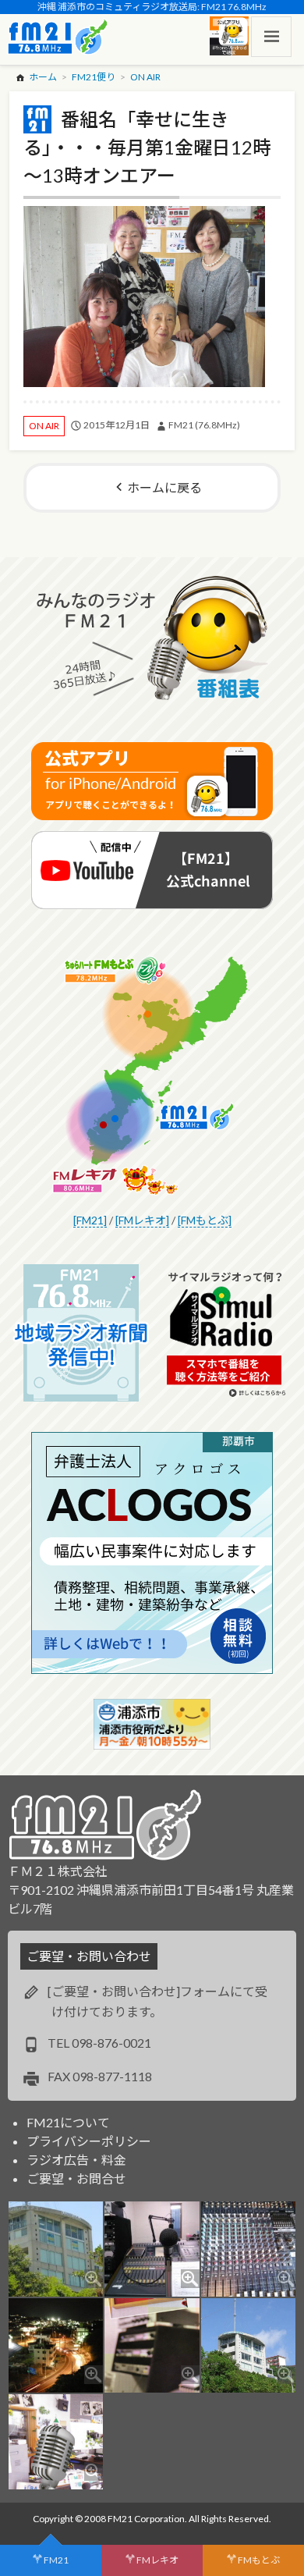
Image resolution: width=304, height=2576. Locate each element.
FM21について (68, 2122)
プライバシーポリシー (89, 2141)
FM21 (56, 2560)
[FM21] (90, 1220)
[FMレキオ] (142, 1220)
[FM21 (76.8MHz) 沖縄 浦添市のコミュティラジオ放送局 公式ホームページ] (58, 37)
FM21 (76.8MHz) (204, 425)
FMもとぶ (259, 2560)
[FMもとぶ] (205, 1220)
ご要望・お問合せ (76, 2178)
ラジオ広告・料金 (76, 2160)
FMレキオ (157, 2560)
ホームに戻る (164, 487)
